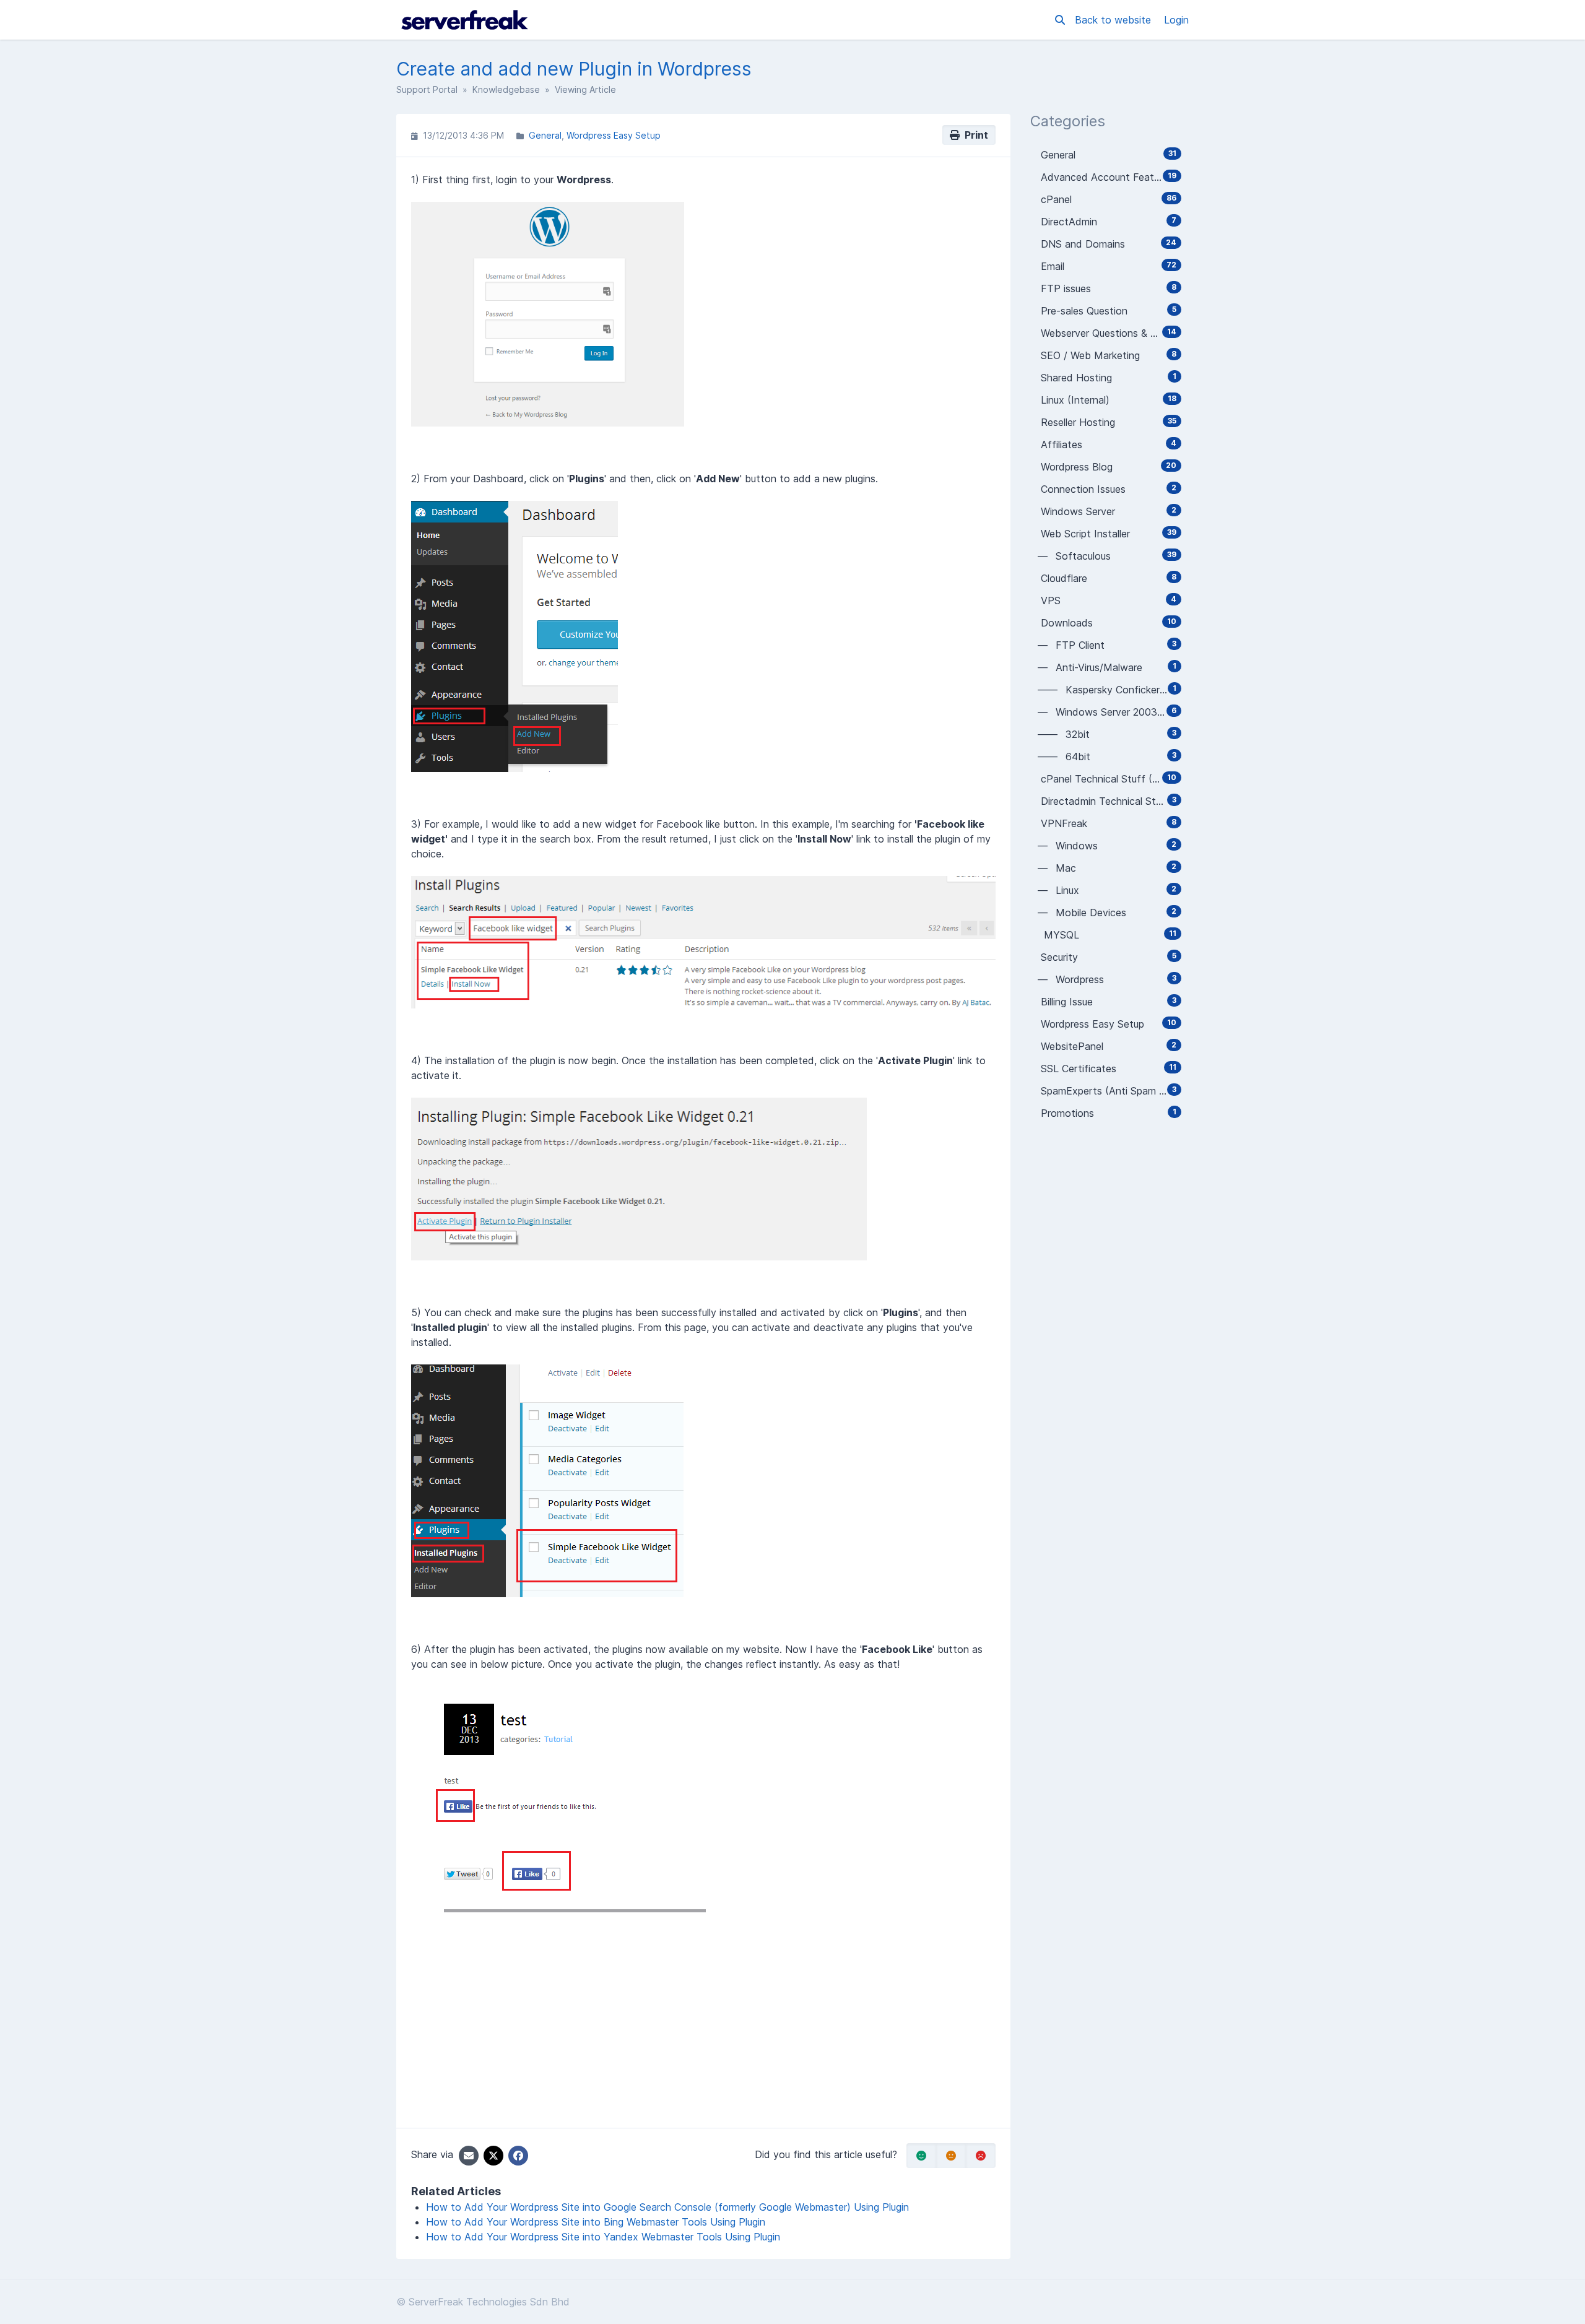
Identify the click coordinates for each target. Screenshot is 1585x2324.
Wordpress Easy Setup (614, 135)
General (545, 135)
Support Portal (427, 89)
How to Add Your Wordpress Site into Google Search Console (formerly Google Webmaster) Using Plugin (667, 2207)
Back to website (1114, 20)
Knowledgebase (506, 89)
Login (1176, 20)
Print (974, 135)
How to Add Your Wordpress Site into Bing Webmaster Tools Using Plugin (596, 2222)
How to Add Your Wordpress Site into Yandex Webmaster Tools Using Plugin (603, 2237)
